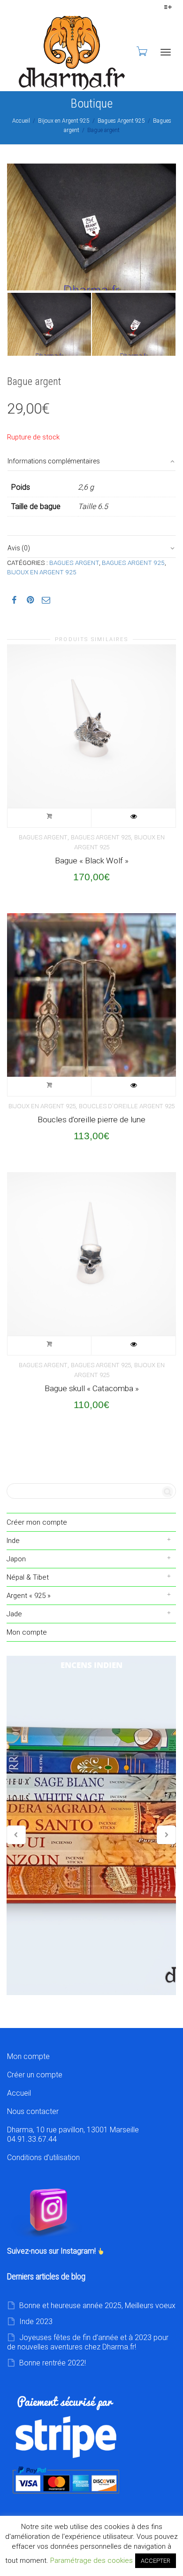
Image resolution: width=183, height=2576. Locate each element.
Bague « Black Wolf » (92, 861)
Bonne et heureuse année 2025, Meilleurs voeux (97, 2306)
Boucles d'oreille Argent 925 (127, 1106)
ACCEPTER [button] (156, 2561)
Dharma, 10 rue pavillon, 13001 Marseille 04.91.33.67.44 (73, 2134)
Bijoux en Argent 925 (64, 121)
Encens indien (91, 1825)
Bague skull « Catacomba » (92, 1388)
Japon (16, 1559)
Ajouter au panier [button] (50, 818)
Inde (13, 1541)
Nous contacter (33, 2111)
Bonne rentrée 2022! (53, 2363)
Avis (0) (19, 548)
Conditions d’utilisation (43, 2157)
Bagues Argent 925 (121, 121)
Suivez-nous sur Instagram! (52, 2251)
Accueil (21, 121)
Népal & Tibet (28, 1577)
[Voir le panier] (141, 51)
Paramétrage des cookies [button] (91, 2560)
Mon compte (27, 1632)
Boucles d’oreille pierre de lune (91, 1120)
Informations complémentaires (54, 461)
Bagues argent (74, 563)
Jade (14, 1614)
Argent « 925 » (29, 1596)
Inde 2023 (36, 2322)
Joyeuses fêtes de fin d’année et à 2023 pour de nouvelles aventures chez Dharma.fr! (88, 2342)
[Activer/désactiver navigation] (166, 52)
